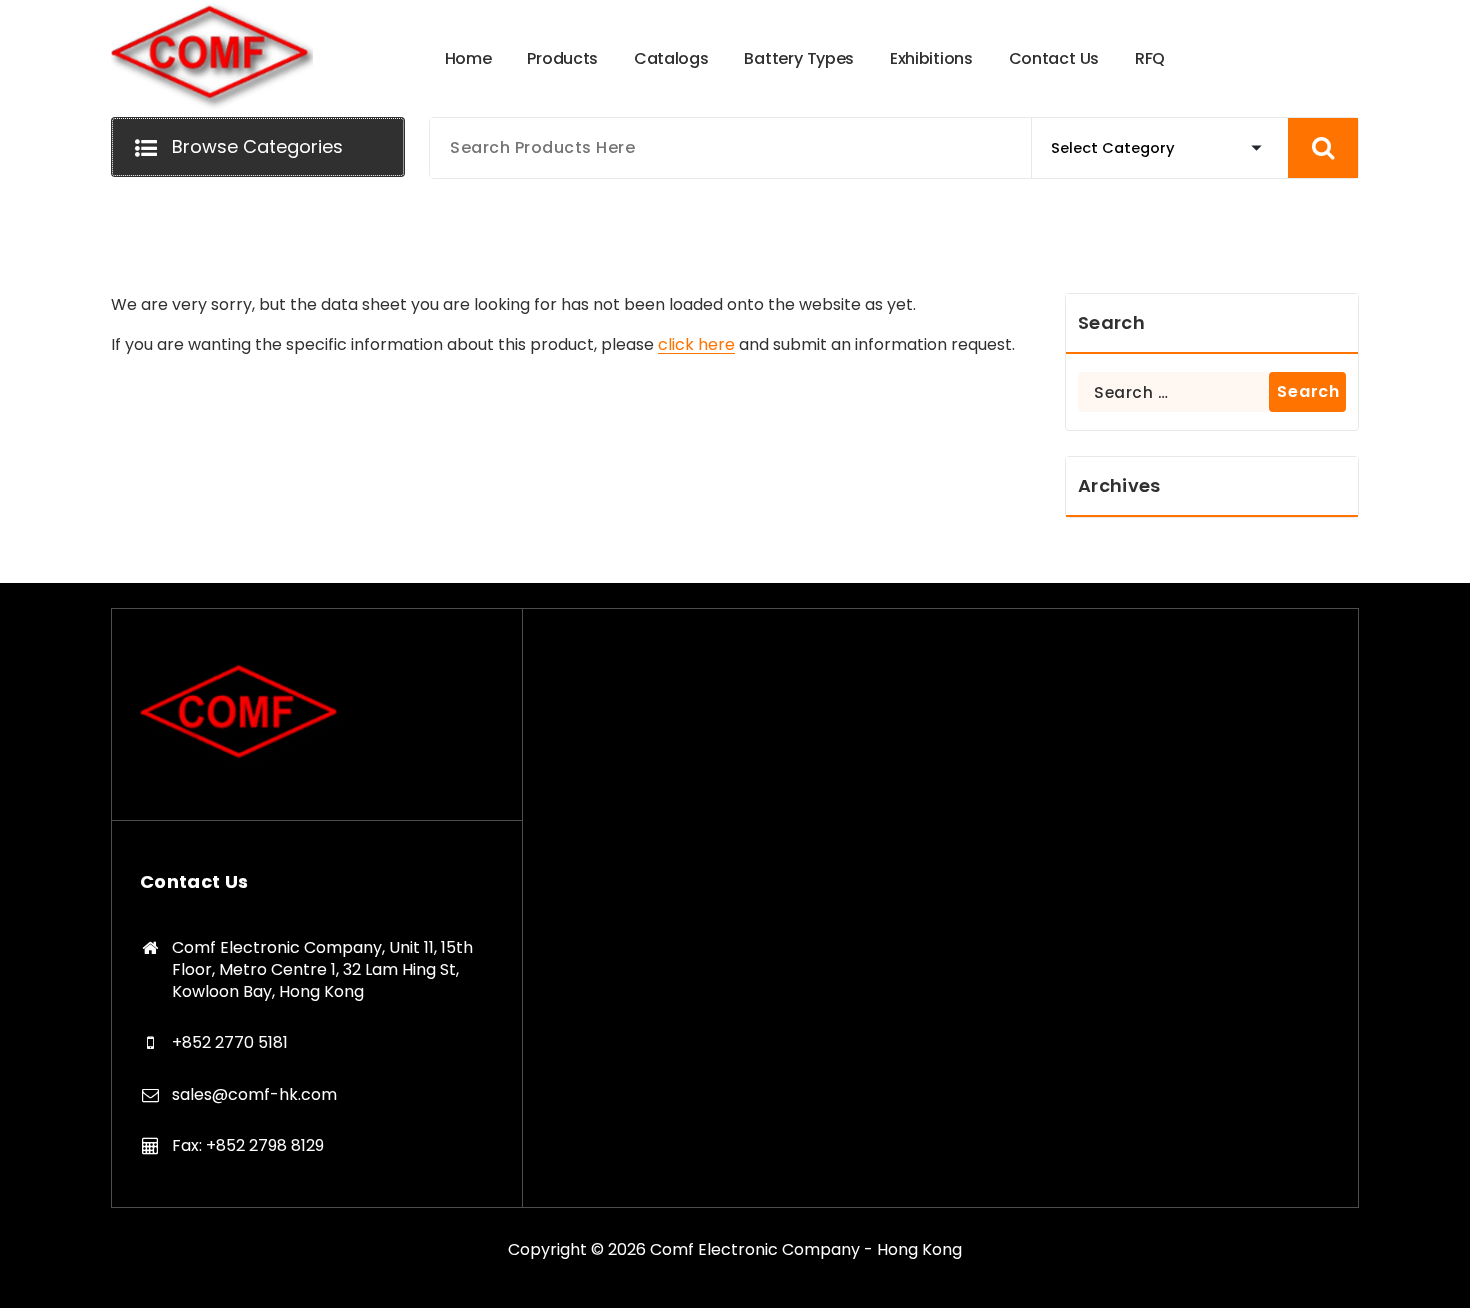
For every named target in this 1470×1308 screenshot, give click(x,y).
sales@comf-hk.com (254, 1094)
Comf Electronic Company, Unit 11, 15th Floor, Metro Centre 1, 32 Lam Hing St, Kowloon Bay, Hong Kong (322, 969)
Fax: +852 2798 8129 (248, 1145)
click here (696, 344)
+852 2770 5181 (230, 1042)
